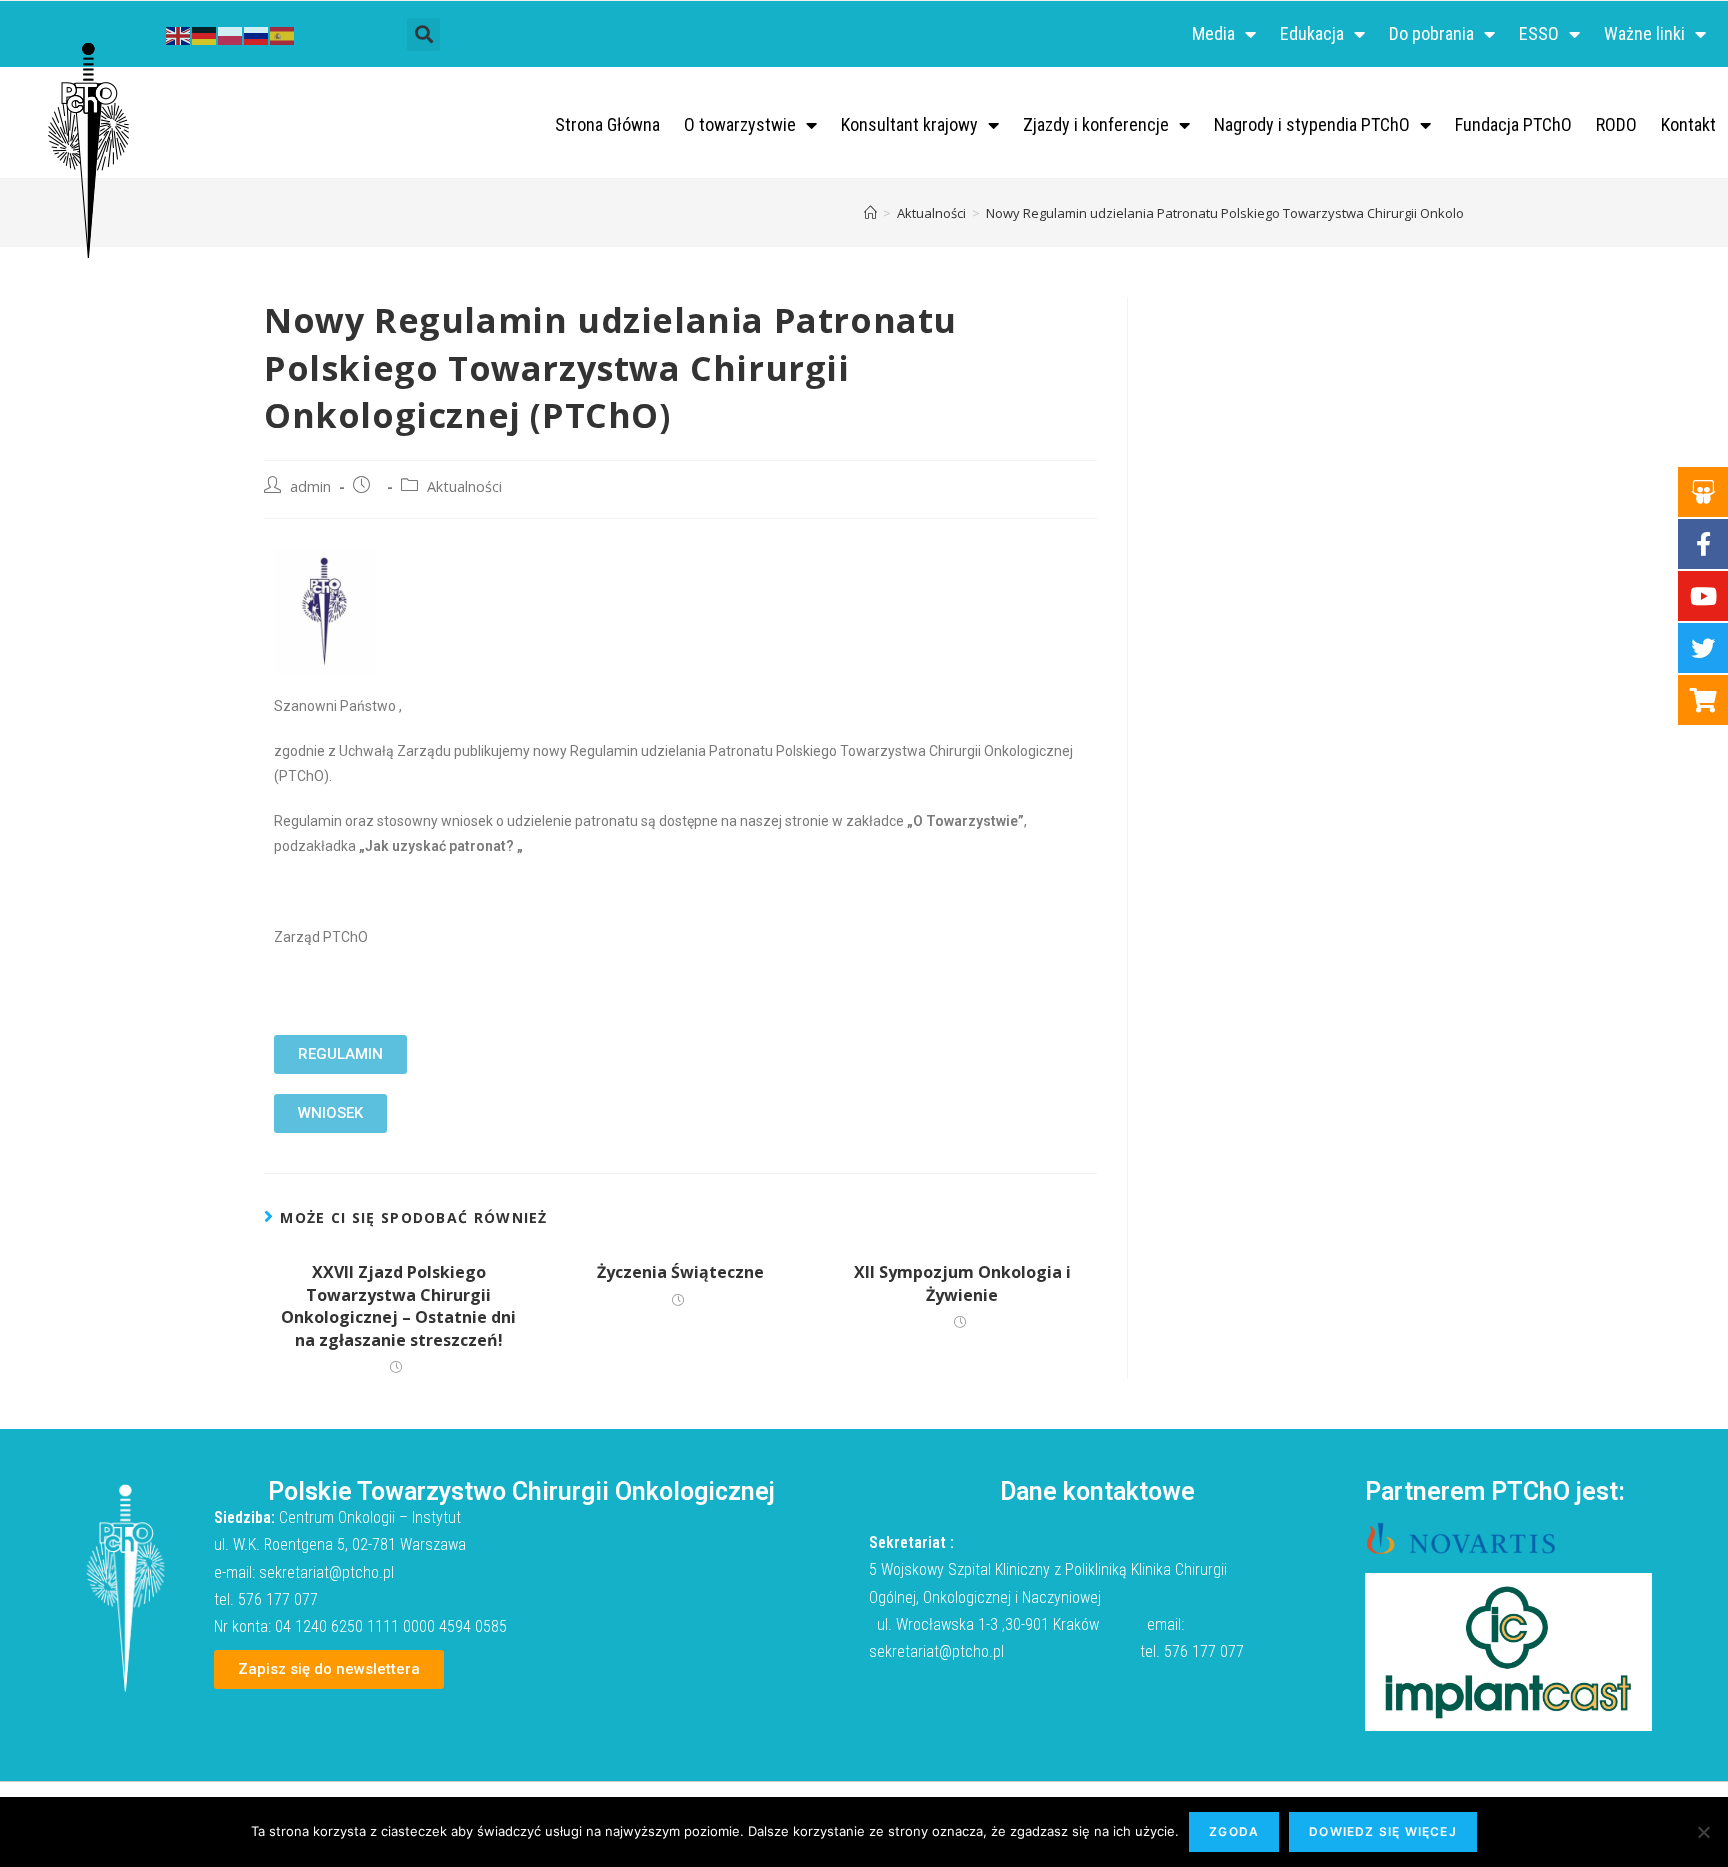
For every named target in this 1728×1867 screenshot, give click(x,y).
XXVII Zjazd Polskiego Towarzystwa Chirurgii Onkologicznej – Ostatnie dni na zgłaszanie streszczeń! (398, 1305)
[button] (423, 34)
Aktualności (464, 486)
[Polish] (231, 33)
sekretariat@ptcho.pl (326, 1572)
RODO (1616, 124)
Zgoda (1234, 1831)
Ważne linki (1644, 33)
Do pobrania (1431, 33)
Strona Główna (607, 124)
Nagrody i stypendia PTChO (1312, 124)
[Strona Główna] (870, 213)
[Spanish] (283, 33)
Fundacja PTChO (1513, 124)
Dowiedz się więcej (1383, 1831)
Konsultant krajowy (909, 124)
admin (310, 486)
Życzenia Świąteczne (680, 1272)
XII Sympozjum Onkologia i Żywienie (962, 1283)
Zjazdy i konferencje (1096, 124)
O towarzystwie (740, 124)
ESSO (1539, 33)
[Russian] (257, 33)
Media (1213, 33)
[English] (179, 33)
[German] (205, 33)
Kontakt (1688, 124)
